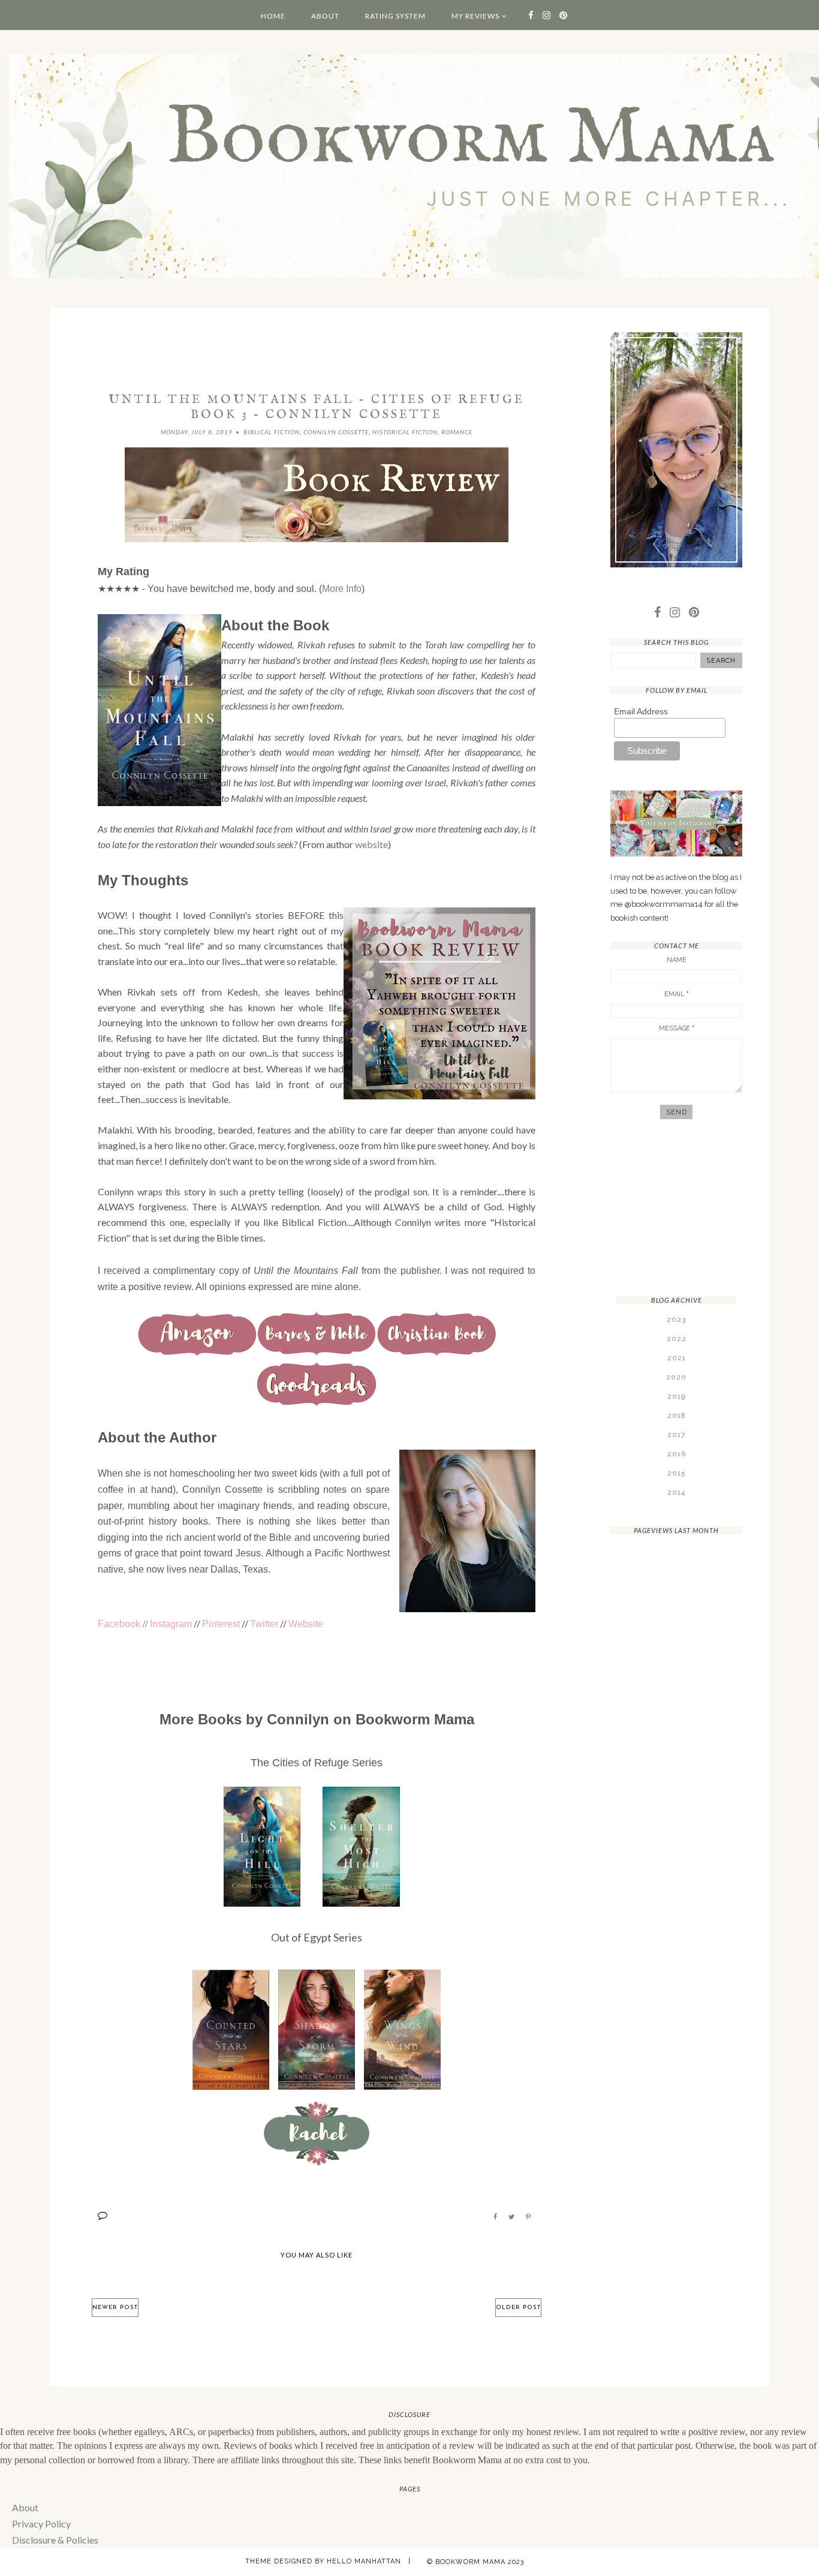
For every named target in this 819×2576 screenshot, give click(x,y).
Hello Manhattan (364, 2561)
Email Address (641, 711)
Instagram (171, 1624)
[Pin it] (528, 2217)
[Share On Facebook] (495, 2217)
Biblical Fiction (272, 432)
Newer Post (115, 2308)
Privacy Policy (41, 2524)
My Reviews (475, 16)
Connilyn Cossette (336, 432)
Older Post (518, 2308)
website (371, 844)
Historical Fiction (405, 432)
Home (273, 16)
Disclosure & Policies (55, 2540)
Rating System (395, 16)
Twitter (264, 1624)
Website (306, 1624)
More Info (342, 589)
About (325, 16)
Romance (457, 432)
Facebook (119, 1624)
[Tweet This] (511, 2217)
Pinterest (221, 1624)
